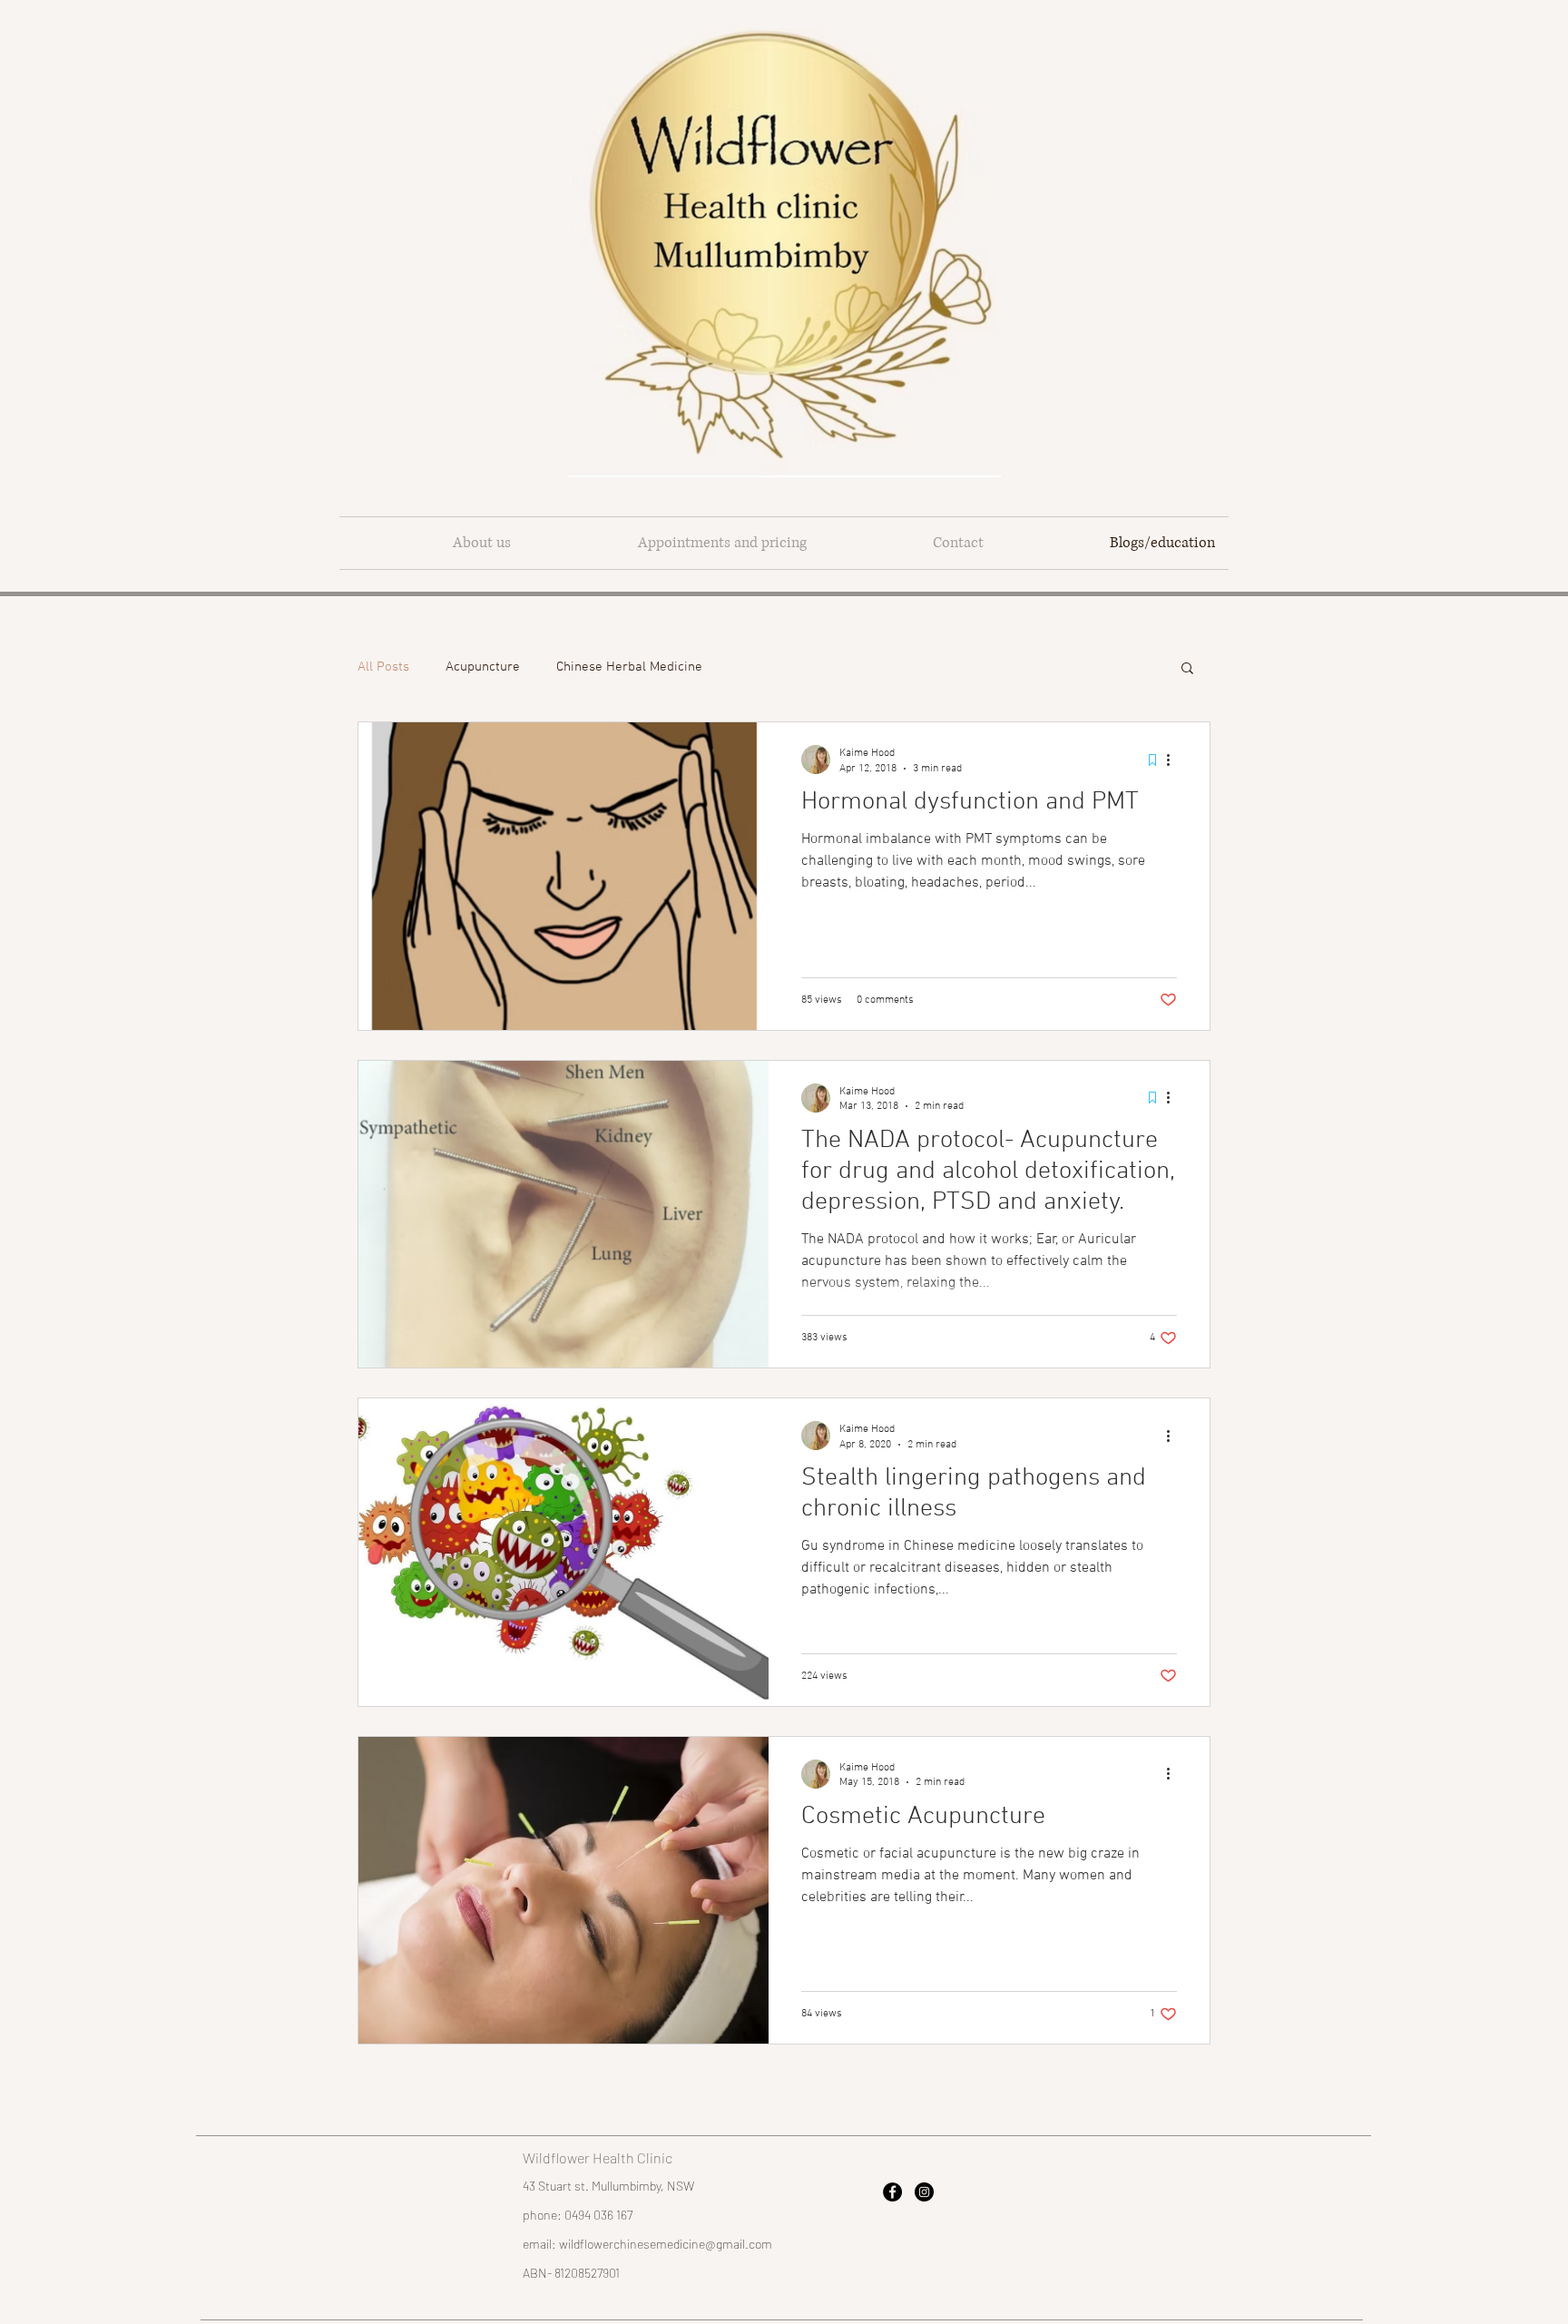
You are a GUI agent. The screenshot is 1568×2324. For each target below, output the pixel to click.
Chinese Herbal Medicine (629, 667)
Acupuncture (483, 667)
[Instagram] (924, 2192)
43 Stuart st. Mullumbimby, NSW (608, 2186)
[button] (1187, 669)
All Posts (383, 667)
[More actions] (1174, 760)
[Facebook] (892, 2192)
